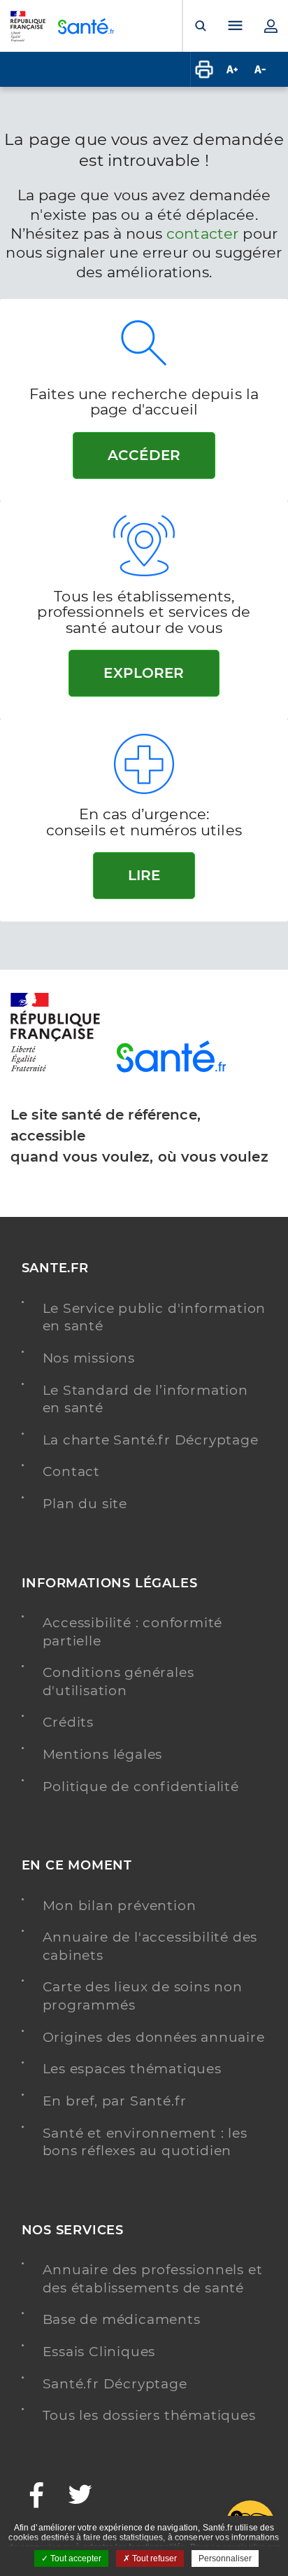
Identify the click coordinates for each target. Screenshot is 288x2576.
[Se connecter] (271, 26)
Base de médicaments (122, 2319)
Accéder (144, 455)
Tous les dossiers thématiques (149, 2415)
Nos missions (89, 1358)
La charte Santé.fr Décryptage (151, 1440)
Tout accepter (75, 2558)
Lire (144, 875)
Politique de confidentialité (141, 1787)
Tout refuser (153, 2558)
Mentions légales (103, 1754)
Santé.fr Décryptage (115, 2384)
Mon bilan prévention (120, 1906)
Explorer (144, 673)
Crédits (69, 1722)
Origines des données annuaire (154, 2037)
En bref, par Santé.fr (115, 2101)
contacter (202, 234)
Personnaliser (225, 2558)
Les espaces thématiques (132, 2069)
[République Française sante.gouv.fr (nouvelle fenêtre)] (55, 1069)
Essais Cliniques (99, 2352)
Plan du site (85, 1504)
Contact (72, 1471)
